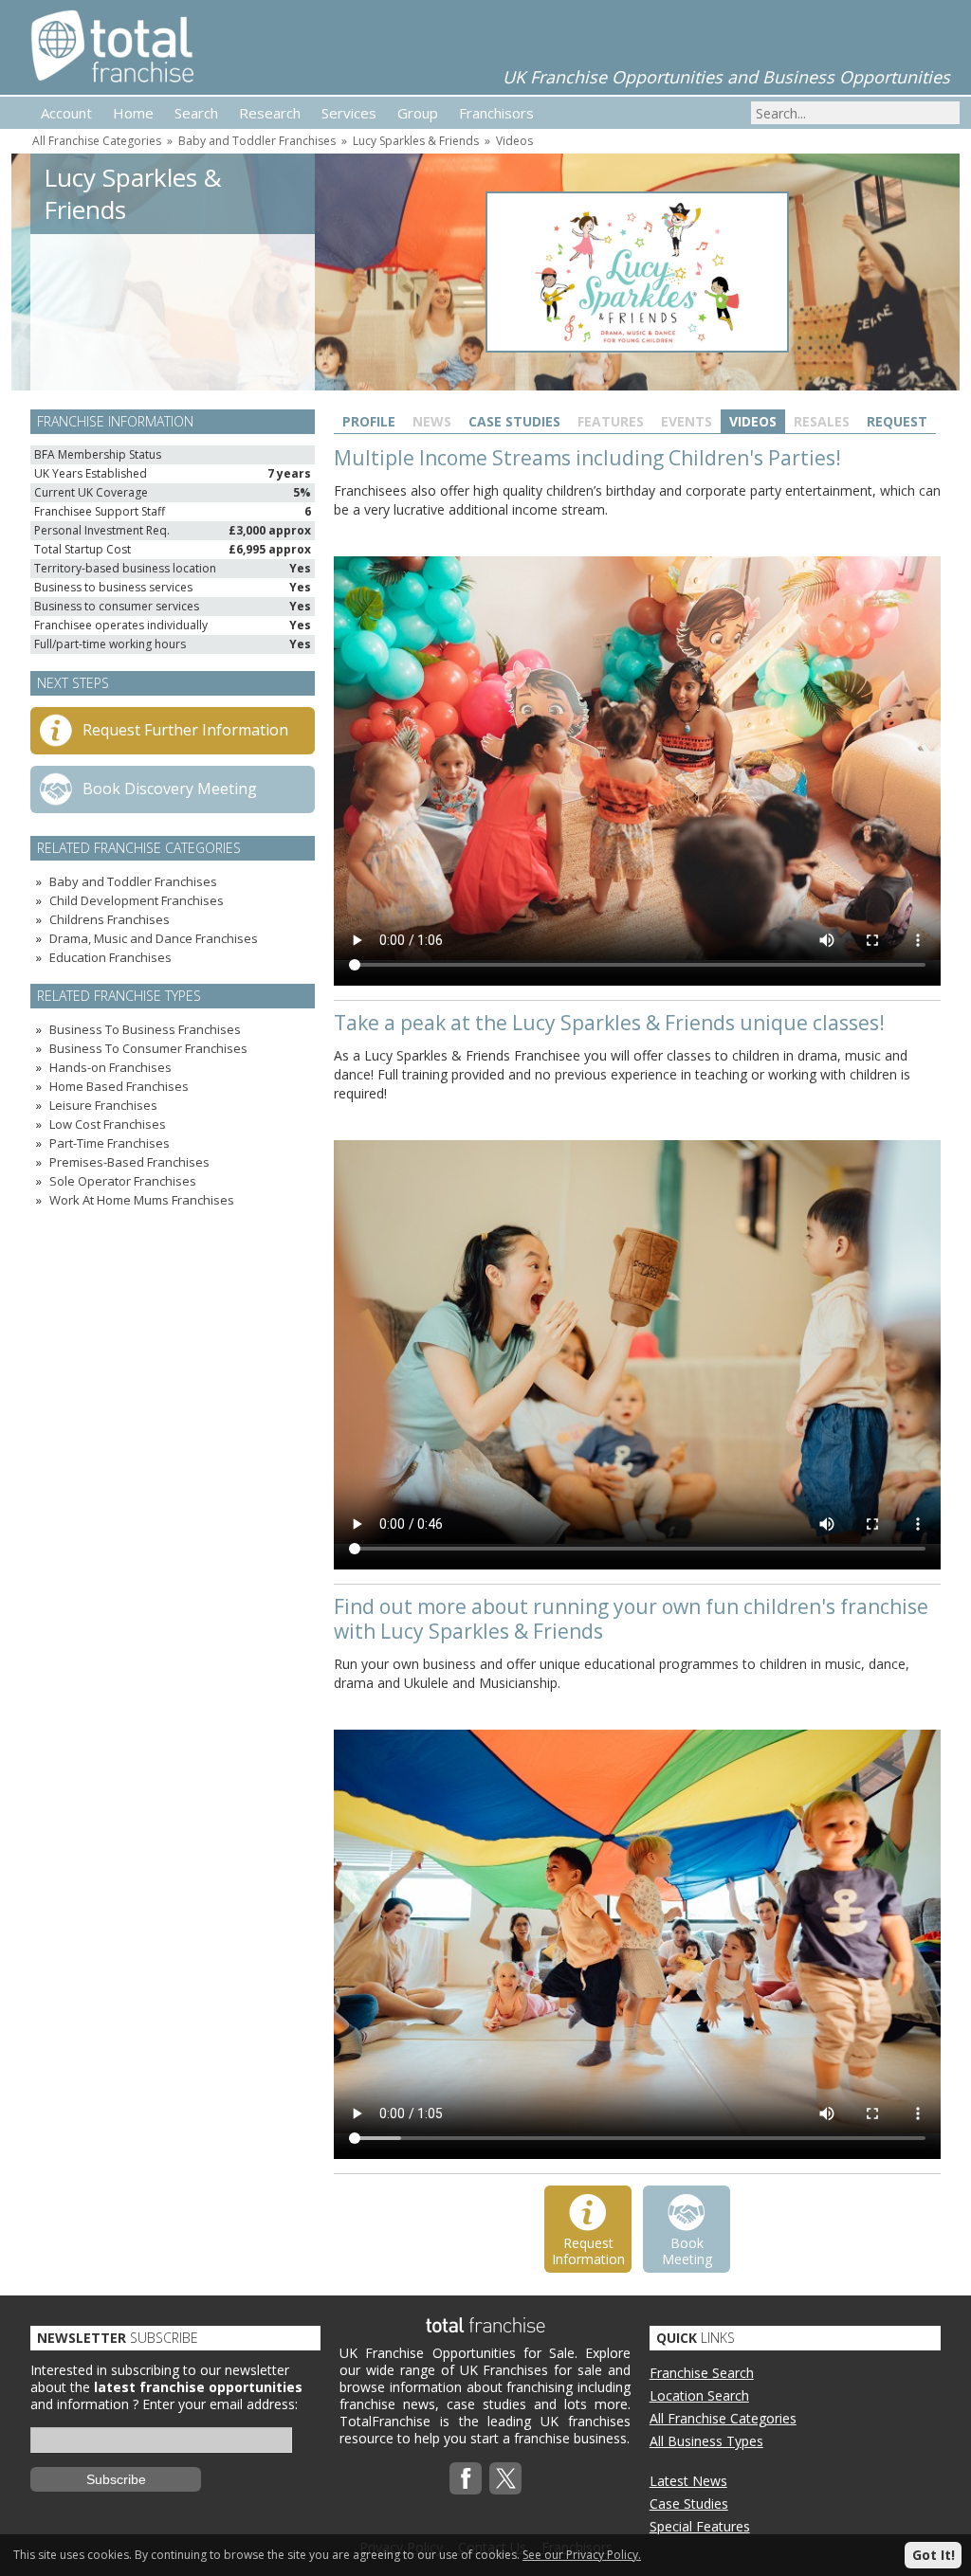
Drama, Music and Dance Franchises (154, 938)
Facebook (466, 2478)
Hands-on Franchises (110, 1067)
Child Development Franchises (137, 900)
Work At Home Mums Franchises (142, 1200)
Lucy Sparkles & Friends (416, 141)
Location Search (699, 2395)
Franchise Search (702, 2373)
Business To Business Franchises (145, 1029)
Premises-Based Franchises (129, 1162)
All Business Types (706, 2441)
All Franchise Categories (97, 141)
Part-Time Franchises (110, 1143)
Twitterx (505, 2478)
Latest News (688, 2481)
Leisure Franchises (103, 1105)
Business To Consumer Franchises (148, 1048)
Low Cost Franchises (108, 1124)
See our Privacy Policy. (582, 2555)
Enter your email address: (220, 2404)
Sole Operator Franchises (123, 1181)
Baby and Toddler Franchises (257, 141)
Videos (514, 141)
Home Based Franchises (119, 1086)
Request (897, 421)
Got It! (934, 2555)
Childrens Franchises (110, 919)
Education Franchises (110, 957)
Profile (369, 421)
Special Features (700, 2526)
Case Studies (514, 421)
